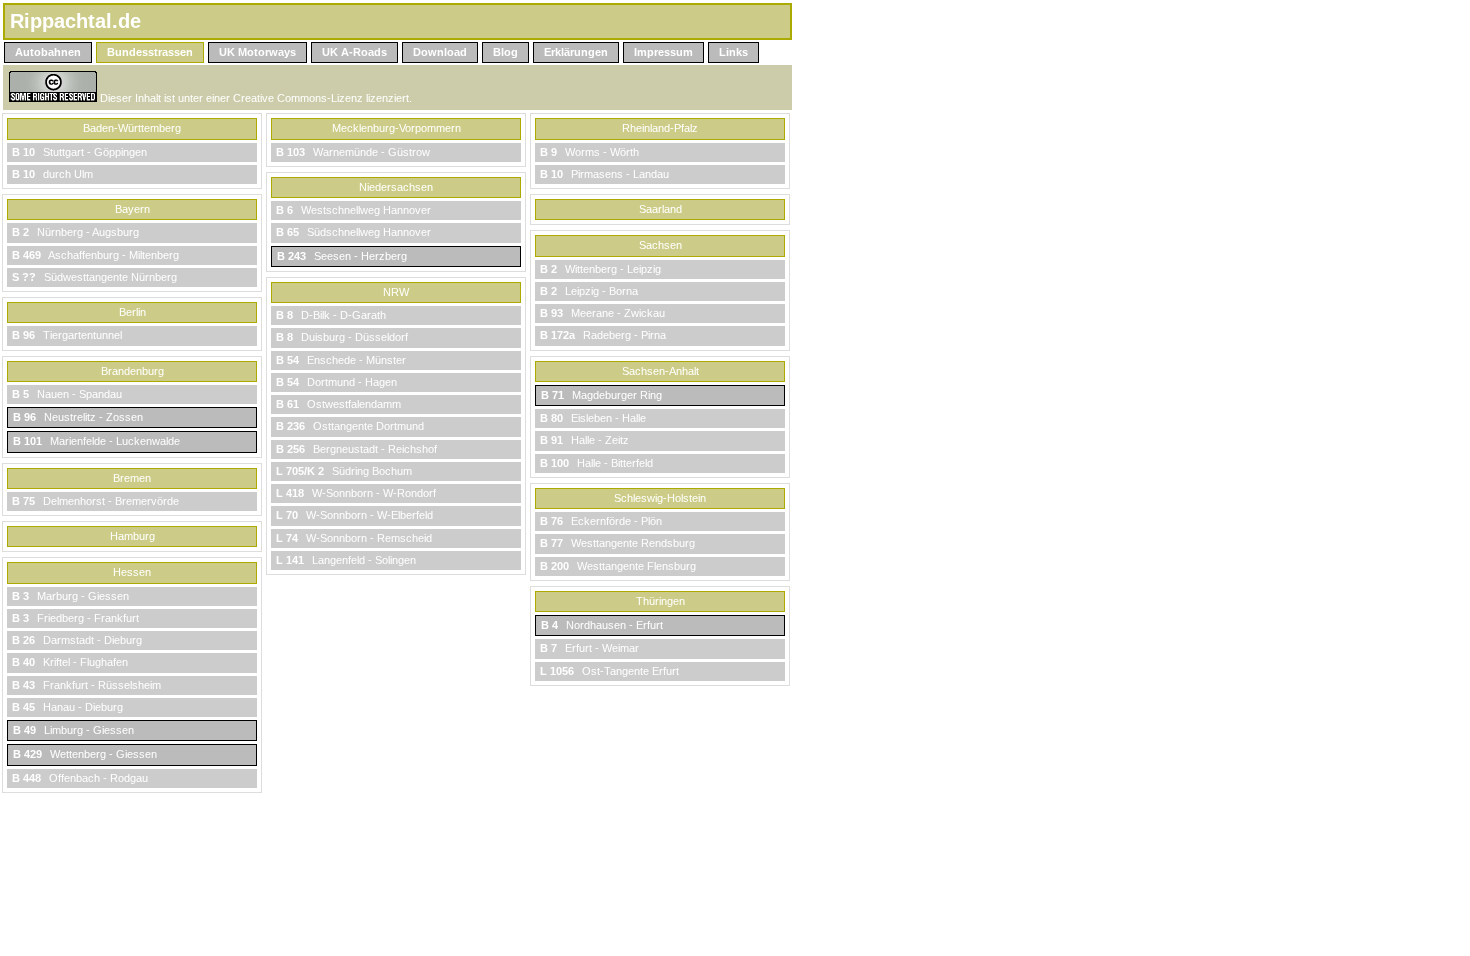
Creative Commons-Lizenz (298, 98)
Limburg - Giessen (73, 730)
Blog (505, 52)
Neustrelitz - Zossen (78, 417)
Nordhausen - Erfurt (602, 625)
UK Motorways (257, 52)
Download (440, 52)
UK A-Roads (354, 52)
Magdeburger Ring (601, 395)
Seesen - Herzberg (342, 256)
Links (733, 52)
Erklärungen (576, 52)
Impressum (663, 52)
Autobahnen (48, 52)
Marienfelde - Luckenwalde (96, 441)
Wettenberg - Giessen (85, 754)
